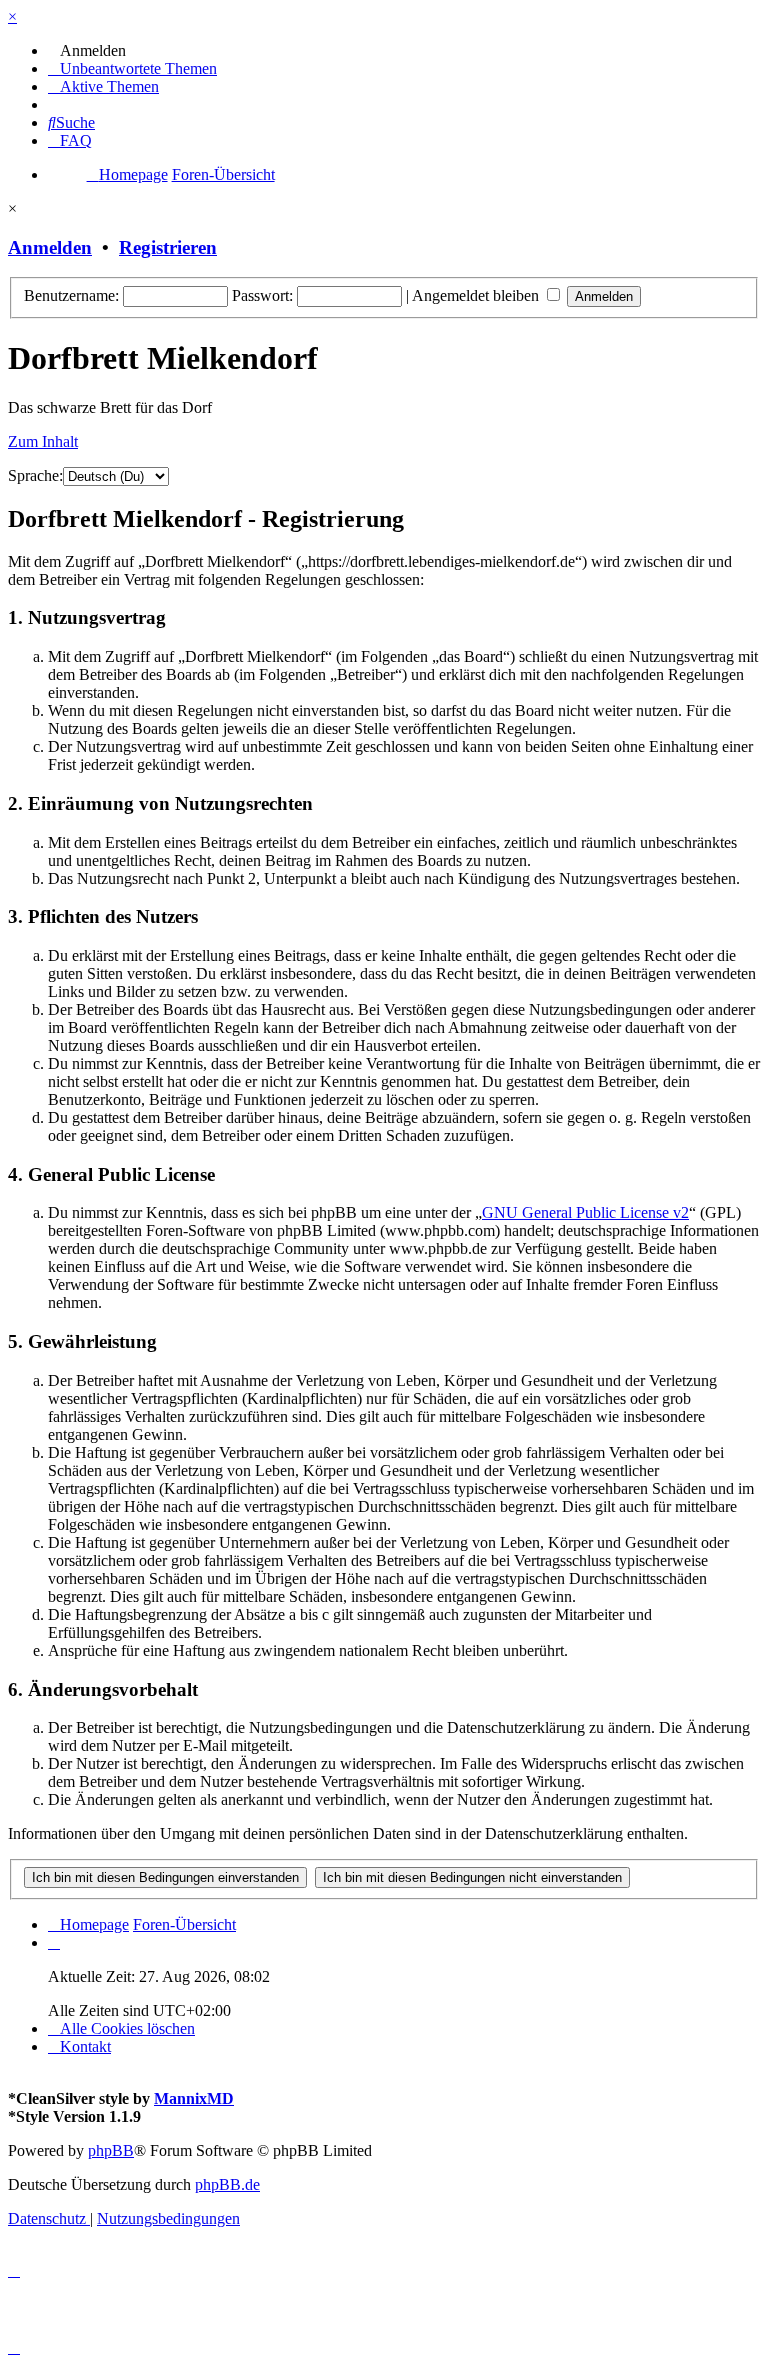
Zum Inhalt (43, 441)
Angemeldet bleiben (477, 295)
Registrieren (168, 247)
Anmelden (50, 247)
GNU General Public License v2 (585, 1212)
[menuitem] (87, 50)
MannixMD (194, 2098)
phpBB (111, 2150)
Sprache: (35, 475)
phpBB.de (227, 2184)
